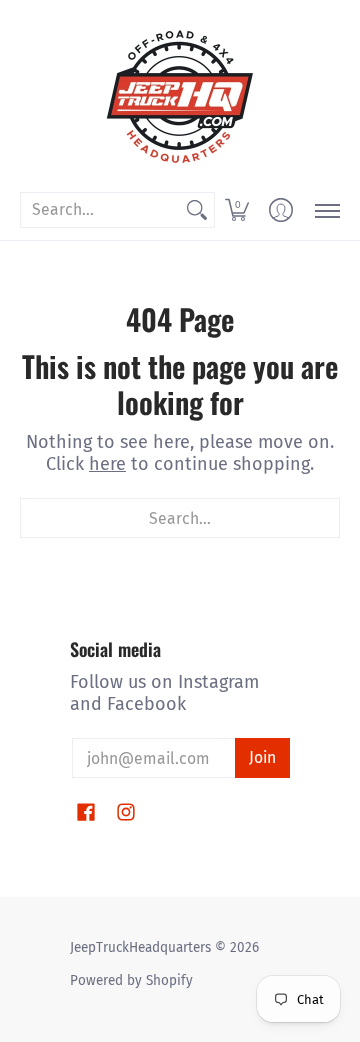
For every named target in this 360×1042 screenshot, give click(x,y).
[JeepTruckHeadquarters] (180, 95)
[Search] (197, 210)
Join (262, 757)
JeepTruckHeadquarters (140, 947)
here (107, 464)
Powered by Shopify (131, 980)
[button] (237, 210)
